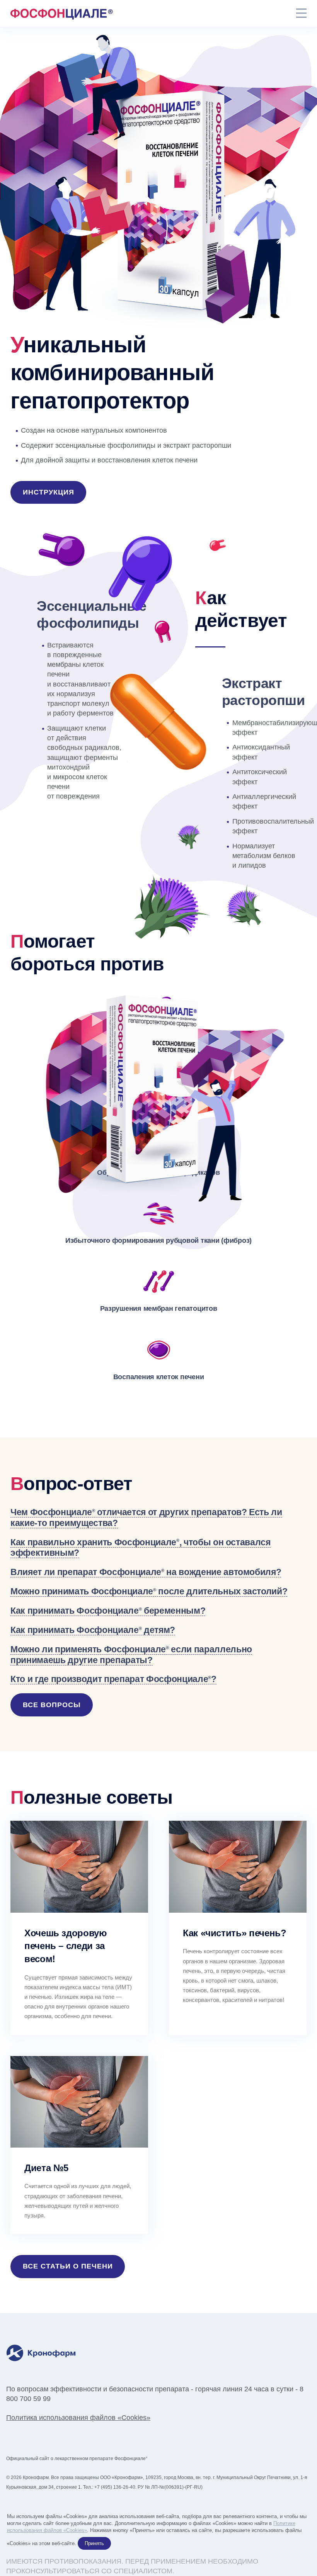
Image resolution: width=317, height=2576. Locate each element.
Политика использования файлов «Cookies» (78, 2418)
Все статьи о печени (68, 2266)
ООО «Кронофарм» (122, 2477)
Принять (94, 2543)
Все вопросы (52, 1705)
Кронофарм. (36, 2477)
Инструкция (49, 492)
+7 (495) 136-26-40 (115, 2487)
